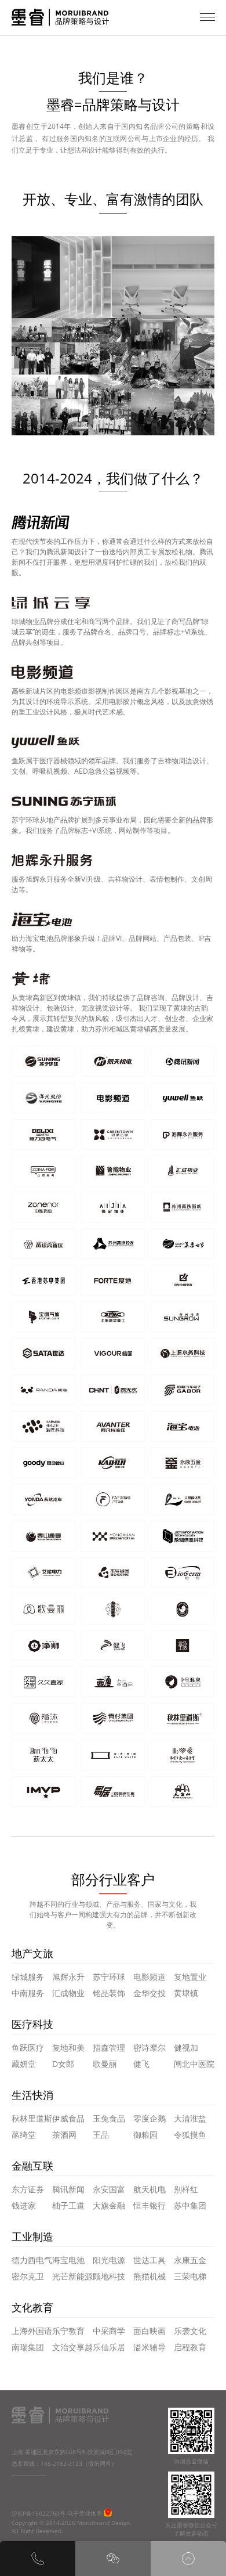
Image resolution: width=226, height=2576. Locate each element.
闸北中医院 (194, 2064)
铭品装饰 (109, 1993)
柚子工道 (68, 2205)
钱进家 (24, 2205)
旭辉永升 (68, 1977)
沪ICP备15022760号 (39, 2513)
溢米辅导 (150, 2347)
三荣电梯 (190, 2276)
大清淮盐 (190, 2118)
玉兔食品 (109, 2118)
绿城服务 (28, 1977)
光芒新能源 (72, 2276)
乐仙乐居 (109, 2347)
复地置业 (190, 1977)
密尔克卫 (28, 2276)
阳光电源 (109, 2260)
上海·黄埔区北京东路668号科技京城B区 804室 (72, 2452)
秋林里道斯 (32, 2118)
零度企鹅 (150, 2118)
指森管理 (109, 2048)
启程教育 (190, 2347)
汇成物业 (68, 1993)
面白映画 (150, 2331)
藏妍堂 (24, 2064)
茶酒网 (64, 2135)
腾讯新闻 (68, 2189)
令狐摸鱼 (190, 2135)
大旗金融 (109, 2205)
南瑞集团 (28, 2347)
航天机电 (150, 2189)
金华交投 (150, 1993)
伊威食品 (68, 2118)
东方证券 (28, 2189)
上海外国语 (32, 2331)
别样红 (186, 2189)
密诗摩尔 (150, 2048)
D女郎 (63, 2064)
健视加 (186, 2048)
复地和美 (68, 2048)
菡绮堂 (24, 2135)
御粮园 (145, 2135)
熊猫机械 (150, 2276)
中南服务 (28, 1993)
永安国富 (109, 2189)
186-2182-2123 (61, 2463)
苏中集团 (190, 2205)
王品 (101, 2135)
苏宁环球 (109, 1977)
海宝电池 (68, 2260)
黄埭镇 (186, 1993)
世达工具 (150, 2260)
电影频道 (150, 1977)
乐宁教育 (68, 2331)
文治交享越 (72, 2347)
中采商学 (109, 2331)
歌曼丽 (105, 2064)
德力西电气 (32, 2260)
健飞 (141, 2064)
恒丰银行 (150, 2205)
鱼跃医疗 (28, 2048)
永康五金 (190, 2260)
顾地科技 (109, 2276)
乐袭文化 (190, 2331)
